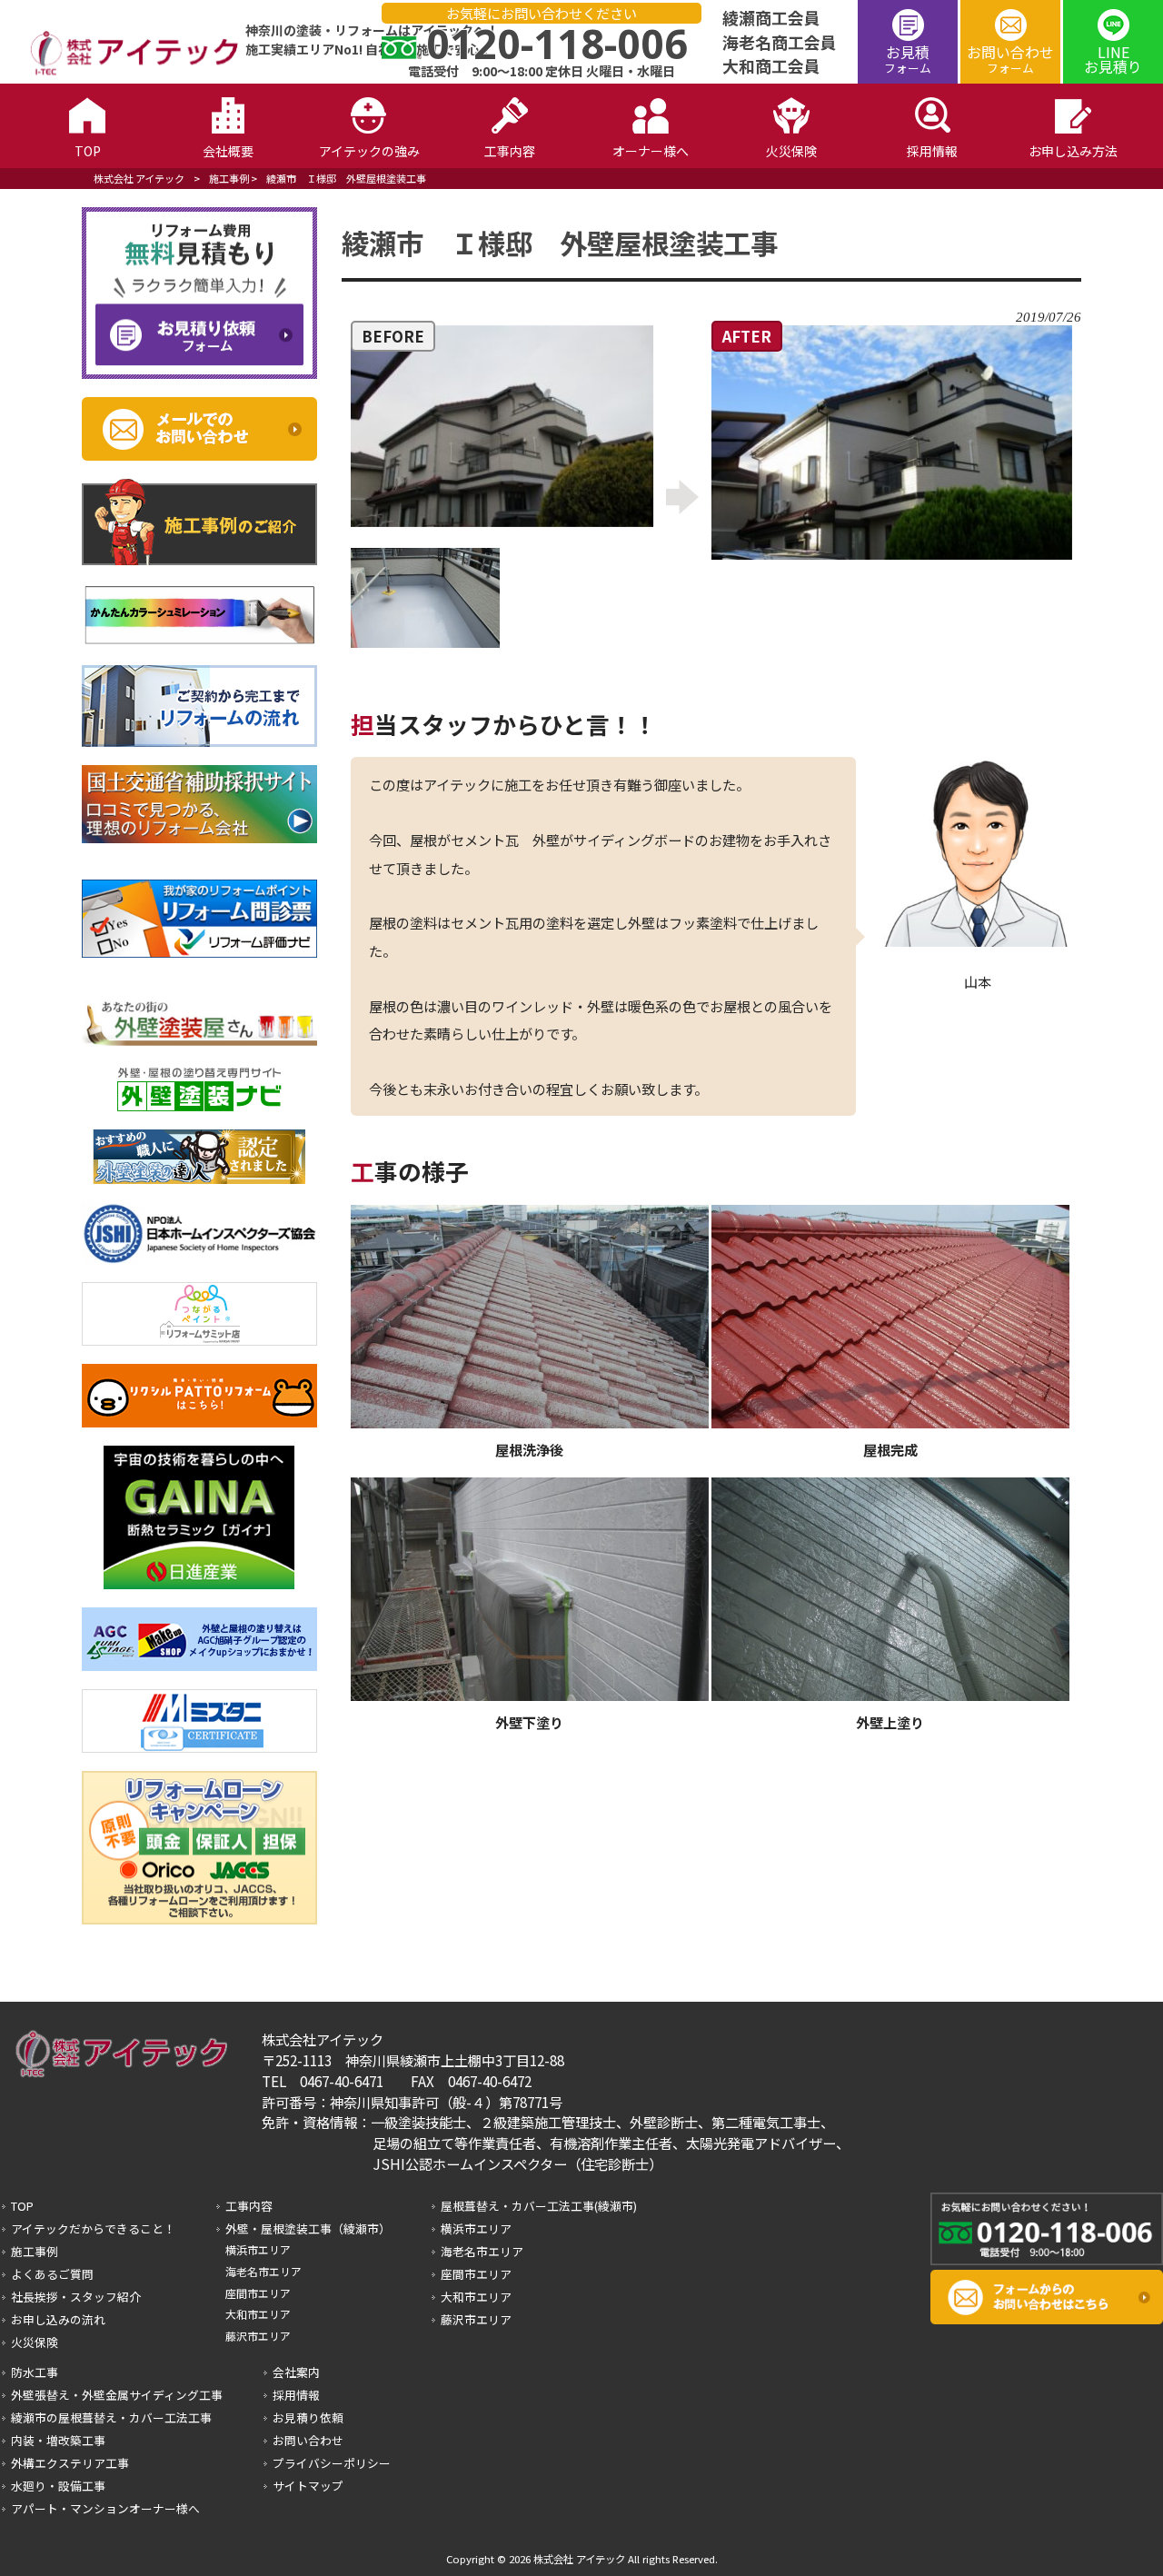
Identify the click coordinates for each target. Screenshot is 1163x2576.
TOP (22, 2206)
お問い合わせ (1010, 59)
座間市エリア (258, 2293)
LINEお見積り (1113, 59)
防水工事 (35, 2372)
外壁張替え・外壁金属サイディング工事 (117, 2395)
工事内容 (249, 2206)
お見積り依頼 (308, 2417)
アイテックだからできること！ (93, 2228)
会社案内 (296, 2372)
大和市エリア (258, 2314)
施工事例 (229, 178)
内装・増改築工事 (58, 2440)
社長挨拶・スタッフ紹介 (76, 2297)
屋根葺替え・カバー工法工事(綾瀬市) (539, 2206)
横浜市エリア (258, 2249)
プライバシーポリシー (332, 2463)
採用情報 (296, 2395)
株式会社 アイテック (139, 178)
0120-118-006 (557, 43)
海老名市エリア (263, 2271)
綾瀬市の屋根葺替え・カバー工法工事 (111, 2417)
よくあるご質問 (52, 2274)
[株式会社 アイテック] (126, 72)
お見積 (908, 59)
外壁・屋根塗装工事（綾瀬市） (308, 2228)
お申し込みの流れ (58, 2319)
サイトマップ (308, 2486)
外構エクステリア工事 (70, 2463)
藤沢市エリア (258, 2336)
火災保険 (35, 2342)
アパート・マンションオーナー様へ (105, 2508)
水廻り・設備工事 (58, 2486)
